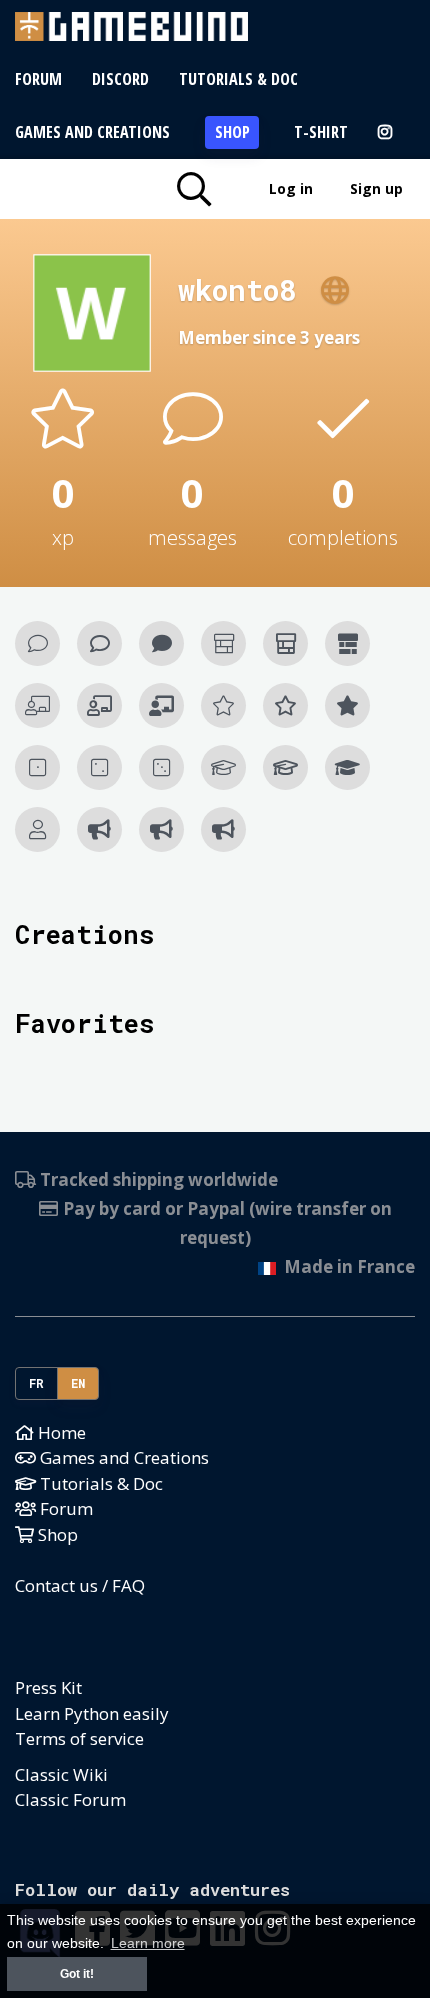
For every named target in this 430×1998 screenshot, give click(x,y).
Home (60, 1432)
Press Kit (48, 1687)
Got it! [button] (77, 1974)
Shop (232, 132)
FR (37, 1383)
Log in (291, 188)
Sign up (376, 188)
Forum (38, 79)
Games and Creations (92, 132)
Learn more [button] (148, 1943)
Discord (120, 79)
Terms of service (79, 1738)
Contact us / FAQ (80, 1585)
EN (78, 1383)
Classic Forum (70, 1799)
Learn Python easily (92, 1713)
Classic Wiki (61, 1774)
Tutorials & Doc (238, 79)
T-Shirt (321, 132)
